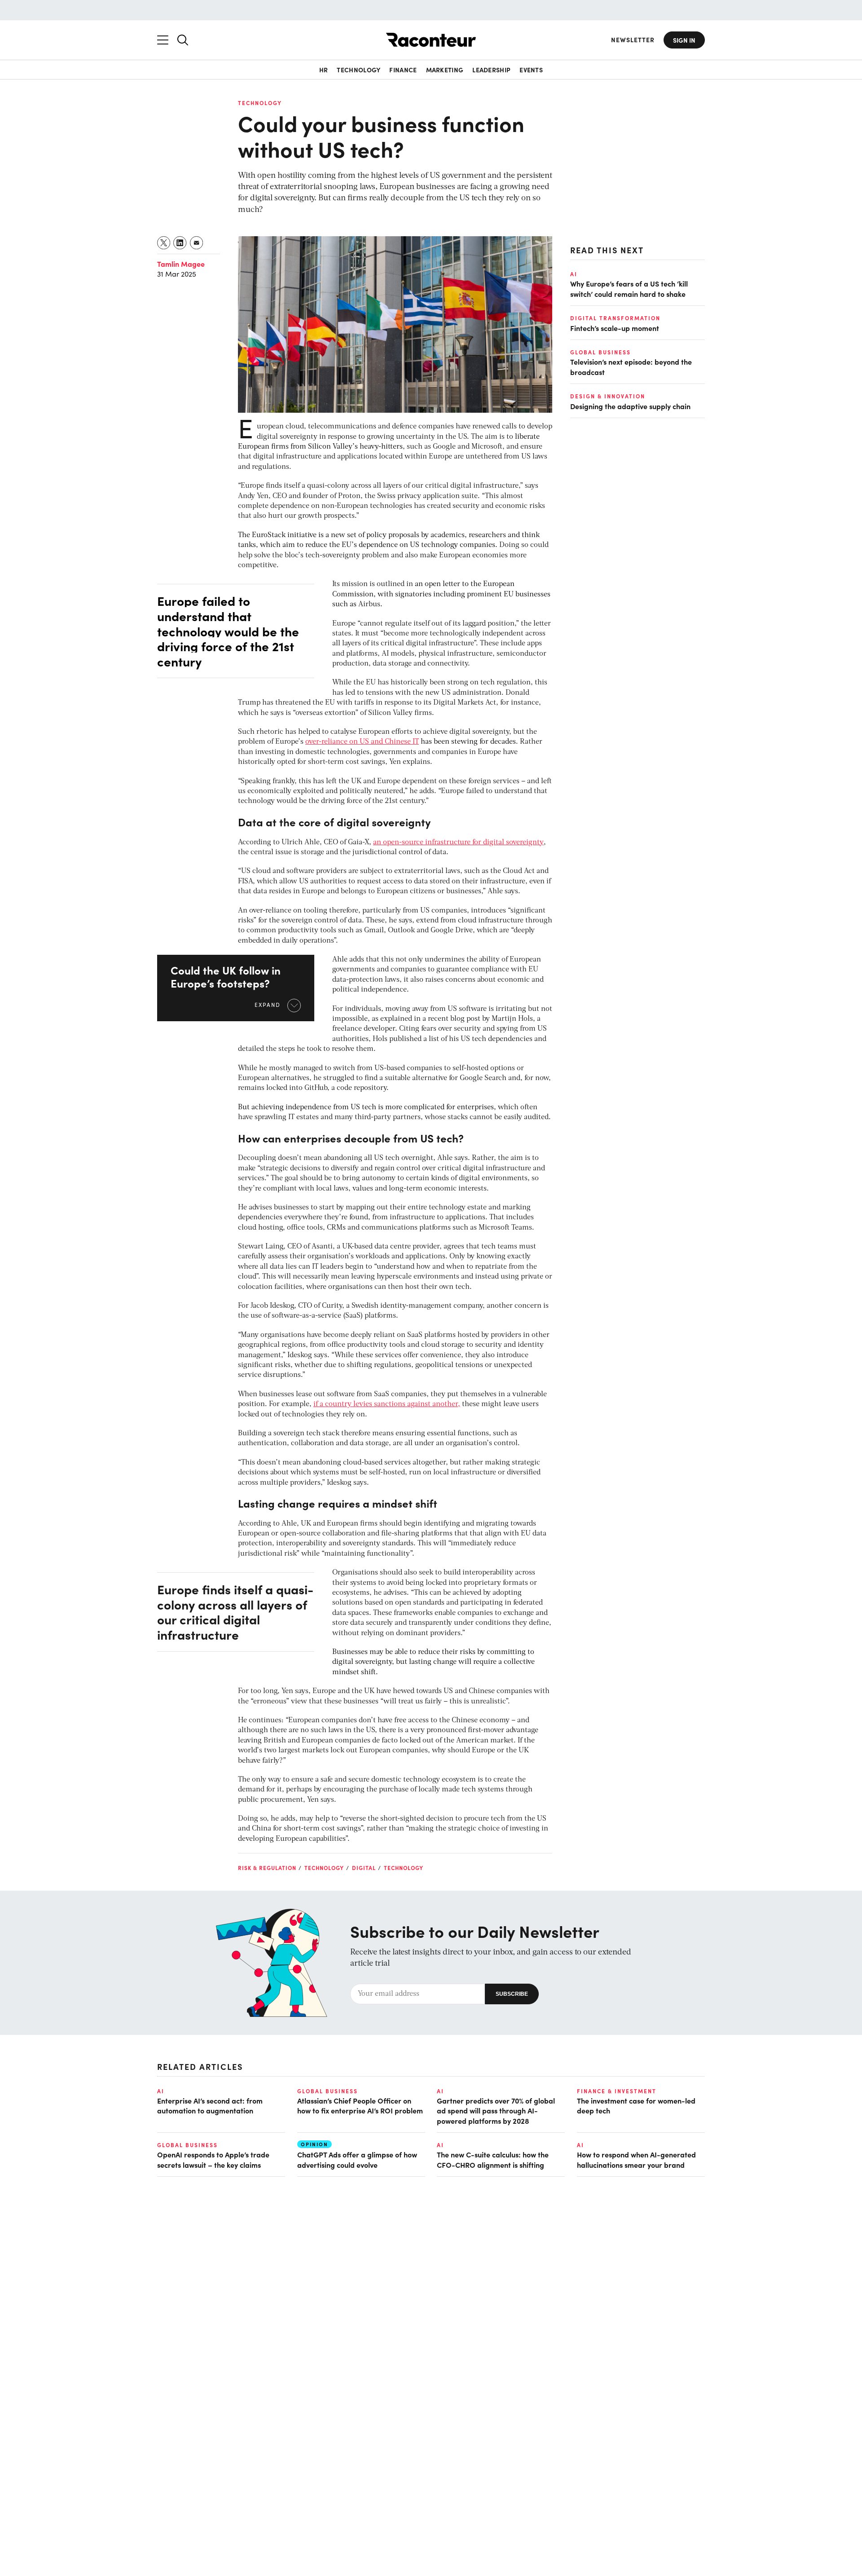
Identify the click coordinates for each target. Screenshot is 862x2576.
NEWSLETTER (633, 40)
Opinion (314, 2144)
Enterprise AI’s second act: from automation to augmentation (210, 2105)
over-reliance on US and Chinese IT (362, 742)
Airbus (369, 604)
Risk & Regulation (267, 1868)
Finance (403, 70)
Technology (358, 70)
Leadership (491, 70)
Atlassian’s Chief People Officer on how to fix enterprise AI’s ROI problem (360, 2105)
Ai (574, 274)
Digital (364, 1868)
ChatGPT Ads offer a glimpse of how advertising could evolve (357, 2159)
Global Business (600, 352)
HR (324, 70)
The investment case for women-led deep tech (636, 2105)
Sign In (684, 40)
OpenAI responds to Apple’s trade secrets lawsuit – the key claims (213, 2159)
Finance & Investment (617, 2091)
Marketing (445, 70)
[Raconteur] (431, 40)
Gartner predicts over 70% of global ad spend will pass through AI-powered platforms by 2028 (496, 2111)
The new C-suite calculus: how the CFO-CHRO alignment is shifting (493, 2159)
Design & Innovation (608, 396)
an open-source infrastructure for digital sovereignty (458, 842)
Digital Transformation (615, 318)
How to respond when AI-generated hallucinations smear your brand (636, 2159)
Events (531, 70)
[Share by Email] (197, 243)
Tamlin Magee (181, 264)
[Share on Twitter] (164, 243)
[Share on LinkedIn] (180, 243)
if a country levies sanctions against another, (387, 1404)
